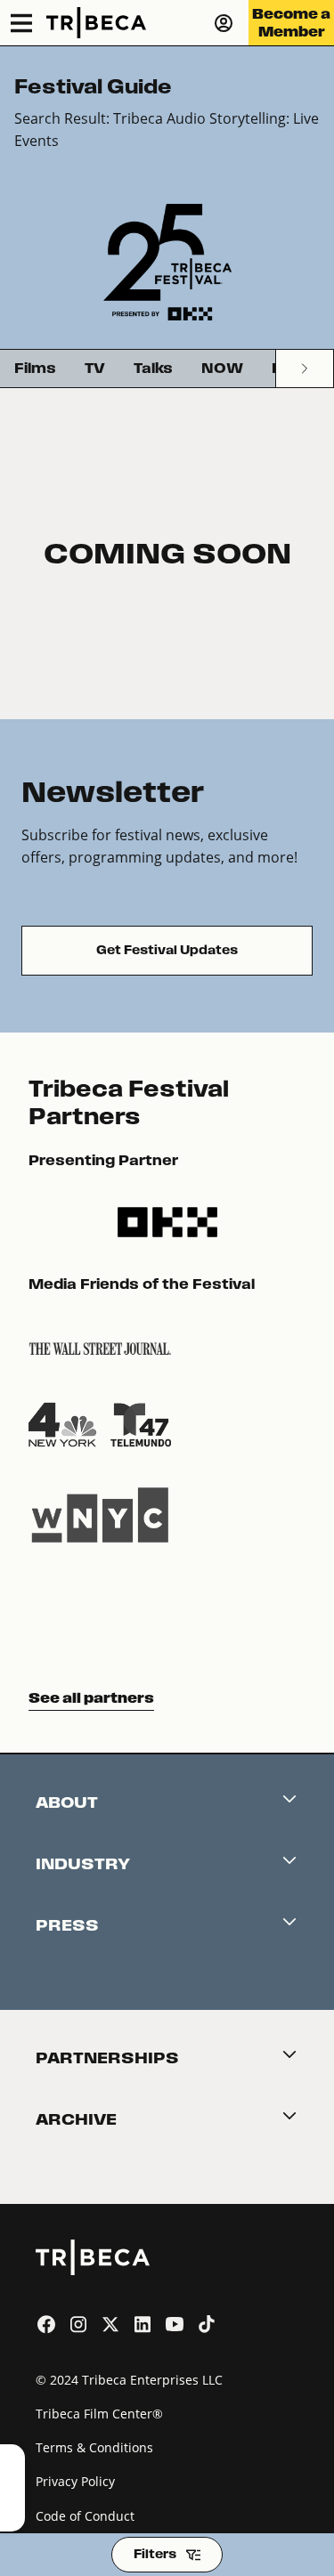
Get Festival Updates (167, 950)
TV (95, 368)
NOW (222, 368)
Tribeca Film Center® (99, 2414)
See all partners (91, 1698)
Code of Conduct (85, 2516)
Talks (153, 368)
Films (35, 368)
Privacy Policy (75, 2481)
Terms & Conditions (94, 2447)
